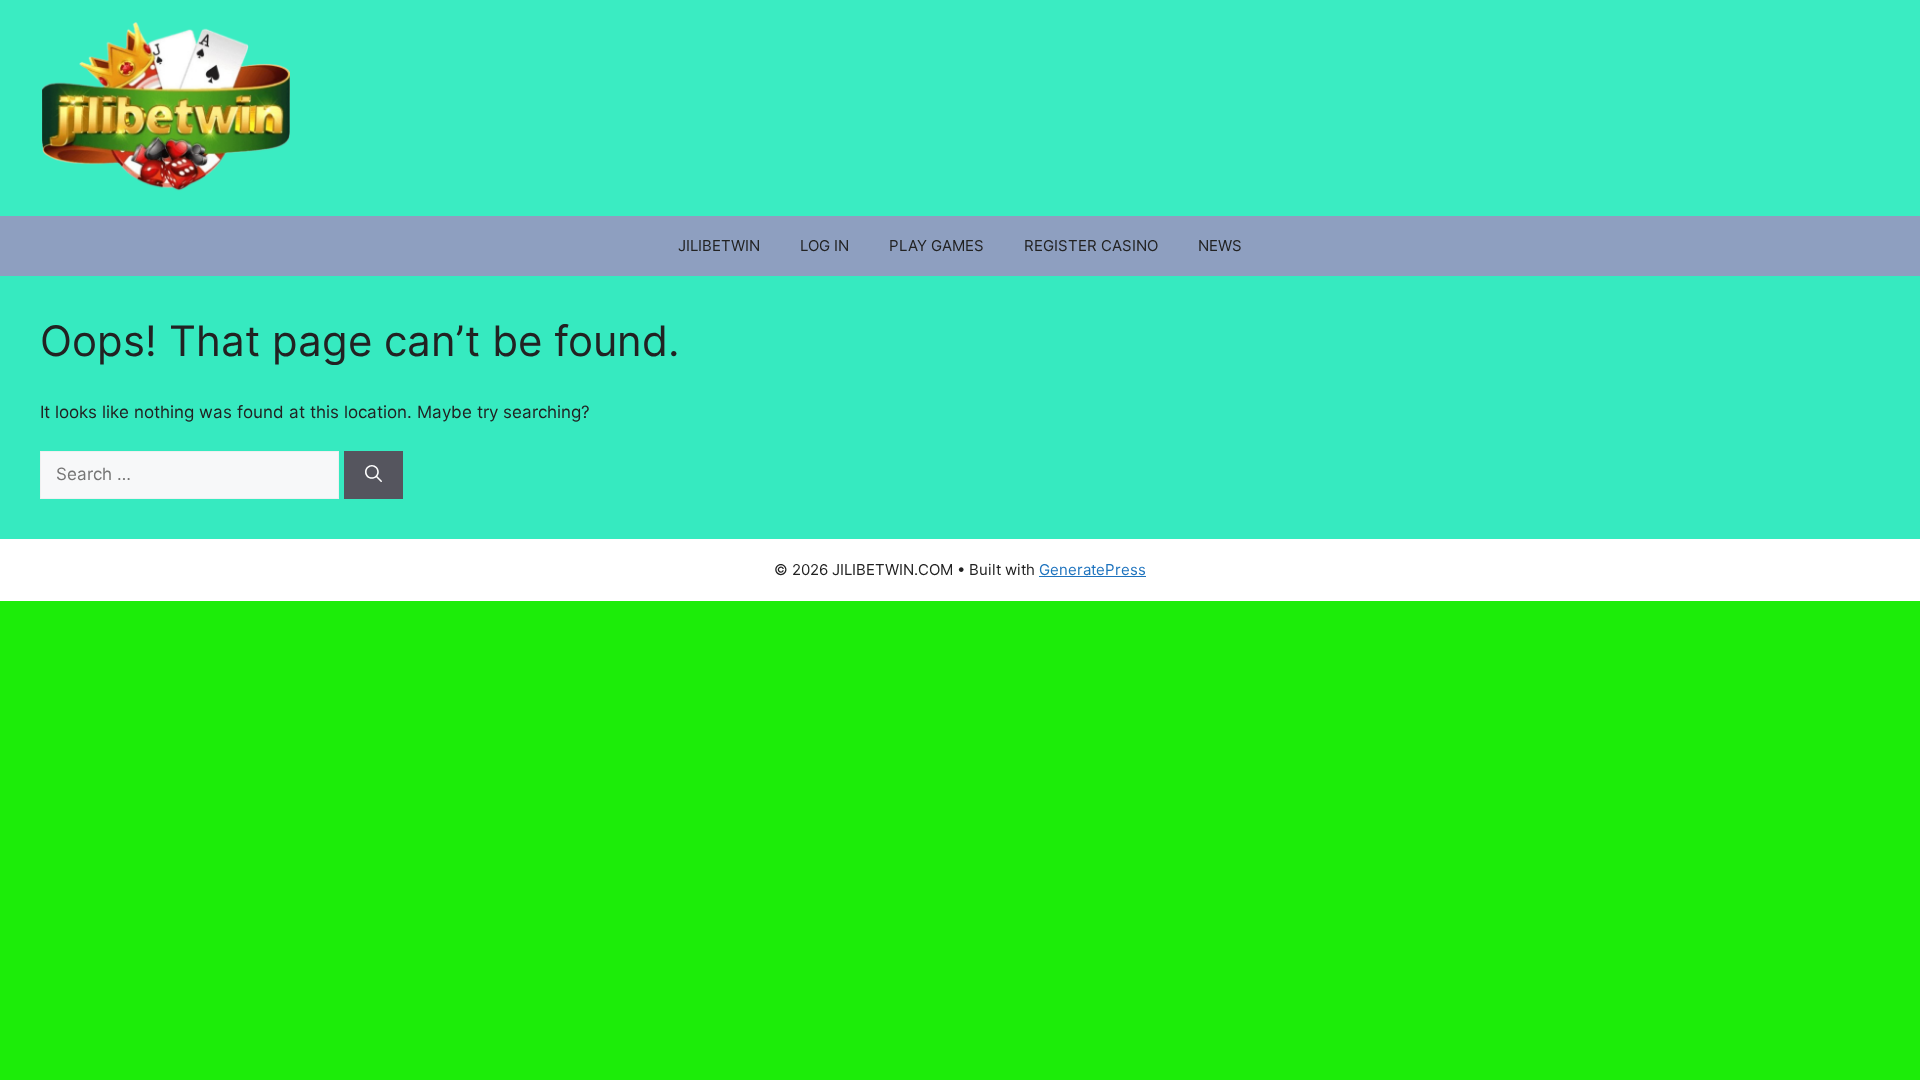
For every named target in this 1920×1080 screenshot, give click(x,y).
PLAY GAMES (936, 245)
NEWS (1220, 245)
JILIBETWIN (719, 245)
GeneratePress (1092, 569)
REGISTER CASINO (1091, 245)
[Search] (373, 475)
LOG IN (824, 245)
